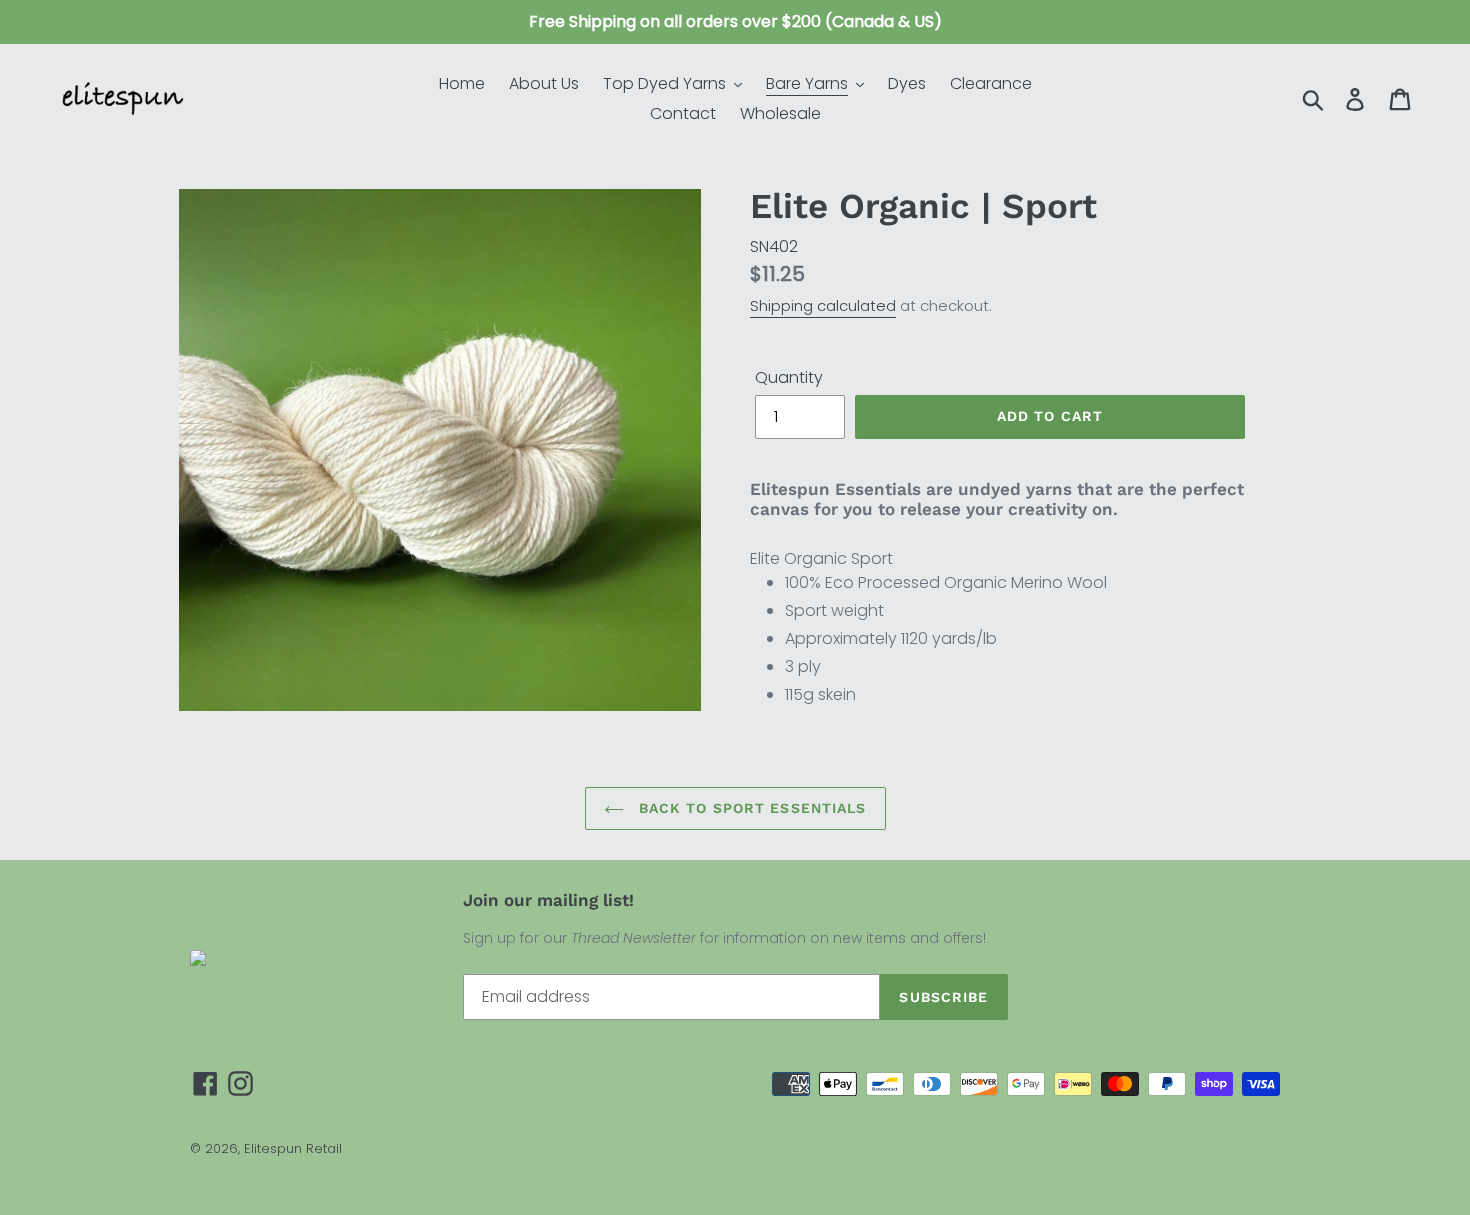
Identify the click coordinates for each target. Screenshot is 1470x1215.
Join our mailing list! (548, 900)
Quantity (789, 377)
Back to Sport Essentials (750, 808)
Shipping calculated (823, 305)
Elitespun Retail (293, 1148)
